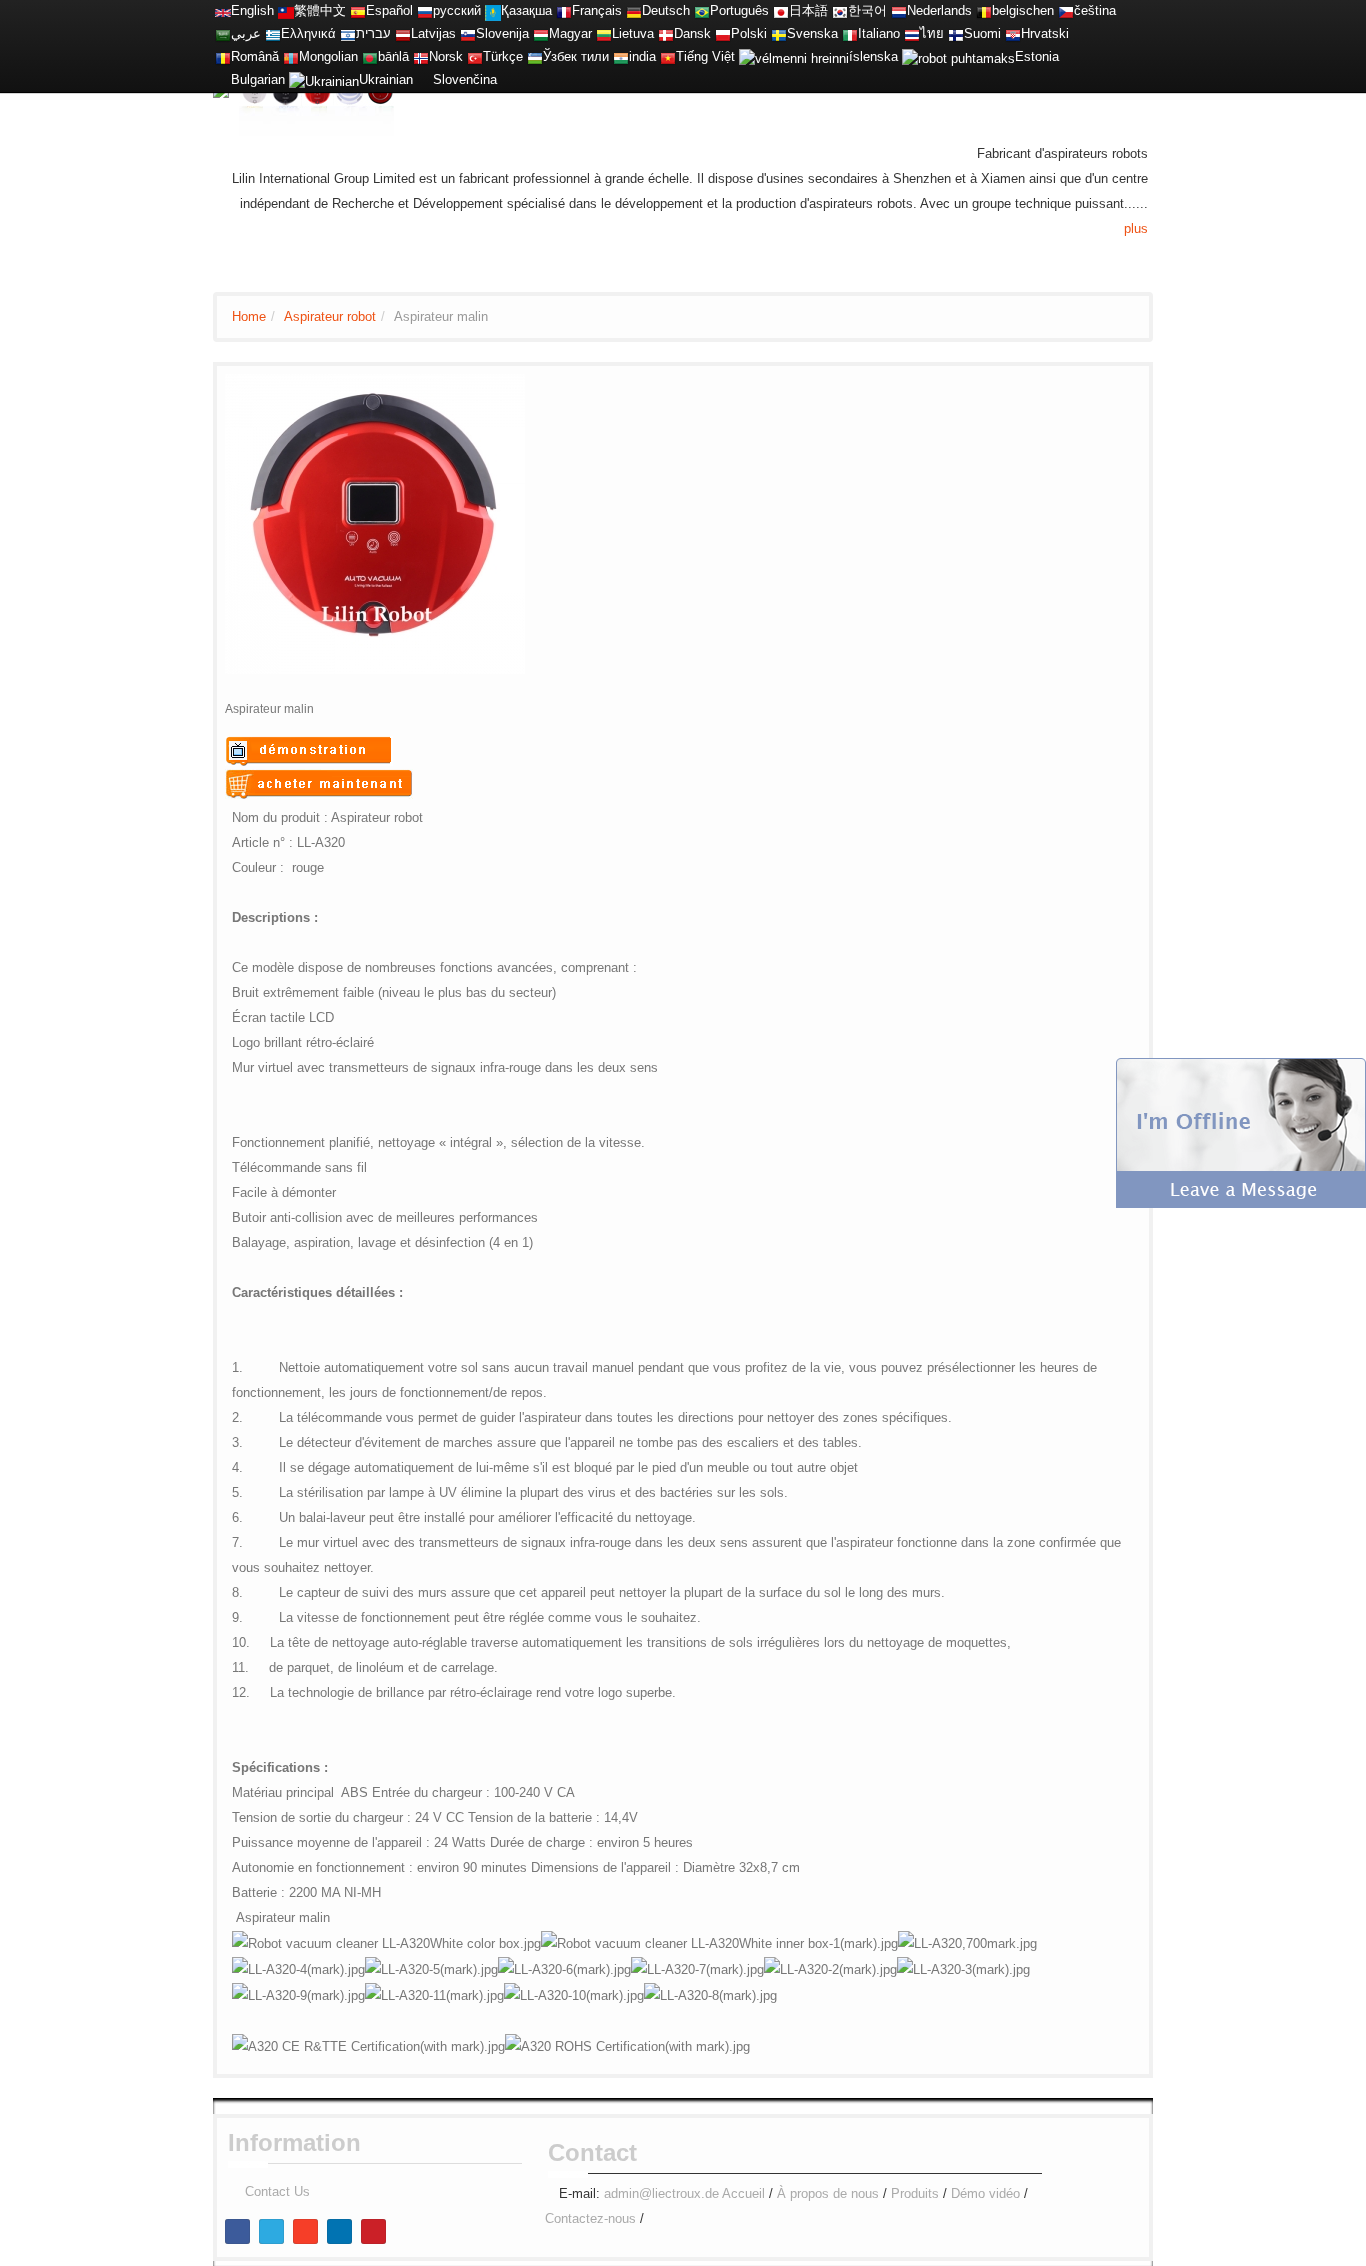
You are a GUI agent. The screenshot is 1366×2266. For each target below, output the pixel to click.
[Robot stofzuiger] (899, 10)
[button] (1241, 1131)
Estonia (1037, 56)
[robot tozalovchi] (535, 56)
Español (389, 10)
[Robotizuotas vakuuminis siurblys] (604, 33)
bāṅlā (393, 56)
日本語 (808, 10)
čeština (1095, 10)
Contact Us (277, 2191)
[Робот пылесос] (425, 10)
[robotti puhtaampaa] (956, 33)
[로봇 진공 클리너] (840, 10)
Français (597, 10)
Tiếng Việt (705, 56)
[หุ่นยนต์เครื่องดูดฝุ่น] (912, 33)
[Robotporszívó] (541, 33)
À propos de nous (828, 2193)
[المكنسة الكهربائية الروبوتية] (223, 33)
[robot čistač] (1013, 33)
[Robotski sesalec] (468, 33)
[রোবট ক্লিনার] (370, 56)
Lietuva (633, 33)
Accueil (743, 2193)
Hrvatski (1045, 33)
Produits (915, 2193)
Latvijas (433, 33)
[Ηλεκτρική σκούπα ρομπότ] (273, 33)
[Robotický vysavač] (1066, 10)
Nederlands (939, 10)
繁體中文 (320, 10)
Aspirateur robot (330, 316)
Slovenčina (465, 79)
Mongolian (328, 56)
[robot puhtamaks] (958, 56)
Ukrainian (386, 79)
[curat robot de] (223, 56)
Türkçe (503, 56)
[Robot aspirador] (358, 10)
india (642, 56)
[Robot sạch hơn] (668, 56)
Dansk (692, 33)
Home (249, 316)
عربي (246, 33)
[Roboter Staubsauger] (634, 10)
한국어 (867, 10)
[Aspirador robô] (702, 10)
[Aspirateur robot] (564, 10)
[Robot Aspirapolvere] (850, 33)
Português (739, 10)
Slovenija (502, 33)
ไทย (932, 33)
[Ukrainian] (324, 79)
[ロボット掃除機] (781, 10)
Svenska (812, 33)
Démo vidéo (985, 2193)
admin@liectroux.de (661, 2193)
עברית (373, 33)
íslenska (873, 56)
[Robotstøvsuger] (666, 33)
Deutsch (666, 10)
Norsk (446, 56)
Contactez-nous (590, 2218)
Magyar (570, 33)
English (252, 10)
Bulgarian (258, 79)
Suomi (982, 33)
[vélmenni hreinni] (794, 56)
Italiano (879, 33)
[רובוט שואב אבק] (348, 33)
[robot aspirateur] (984, 10)
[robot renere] (421, 56)
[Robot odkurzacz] (723, 33)
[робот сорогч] (291, 56)
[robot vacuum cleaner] (223, 10)
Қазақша (526, 10)
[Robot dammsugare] (779, 33)
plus (1136, 228)
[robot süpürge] (475, 56)
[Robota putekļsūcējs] (403, 33)
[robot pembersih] (621, 56)
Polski (749, 33)
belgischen (1023, 10)
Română (255, 56)
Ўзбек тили (576, 56)
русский (457, 10)
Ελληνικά (308, 33)
